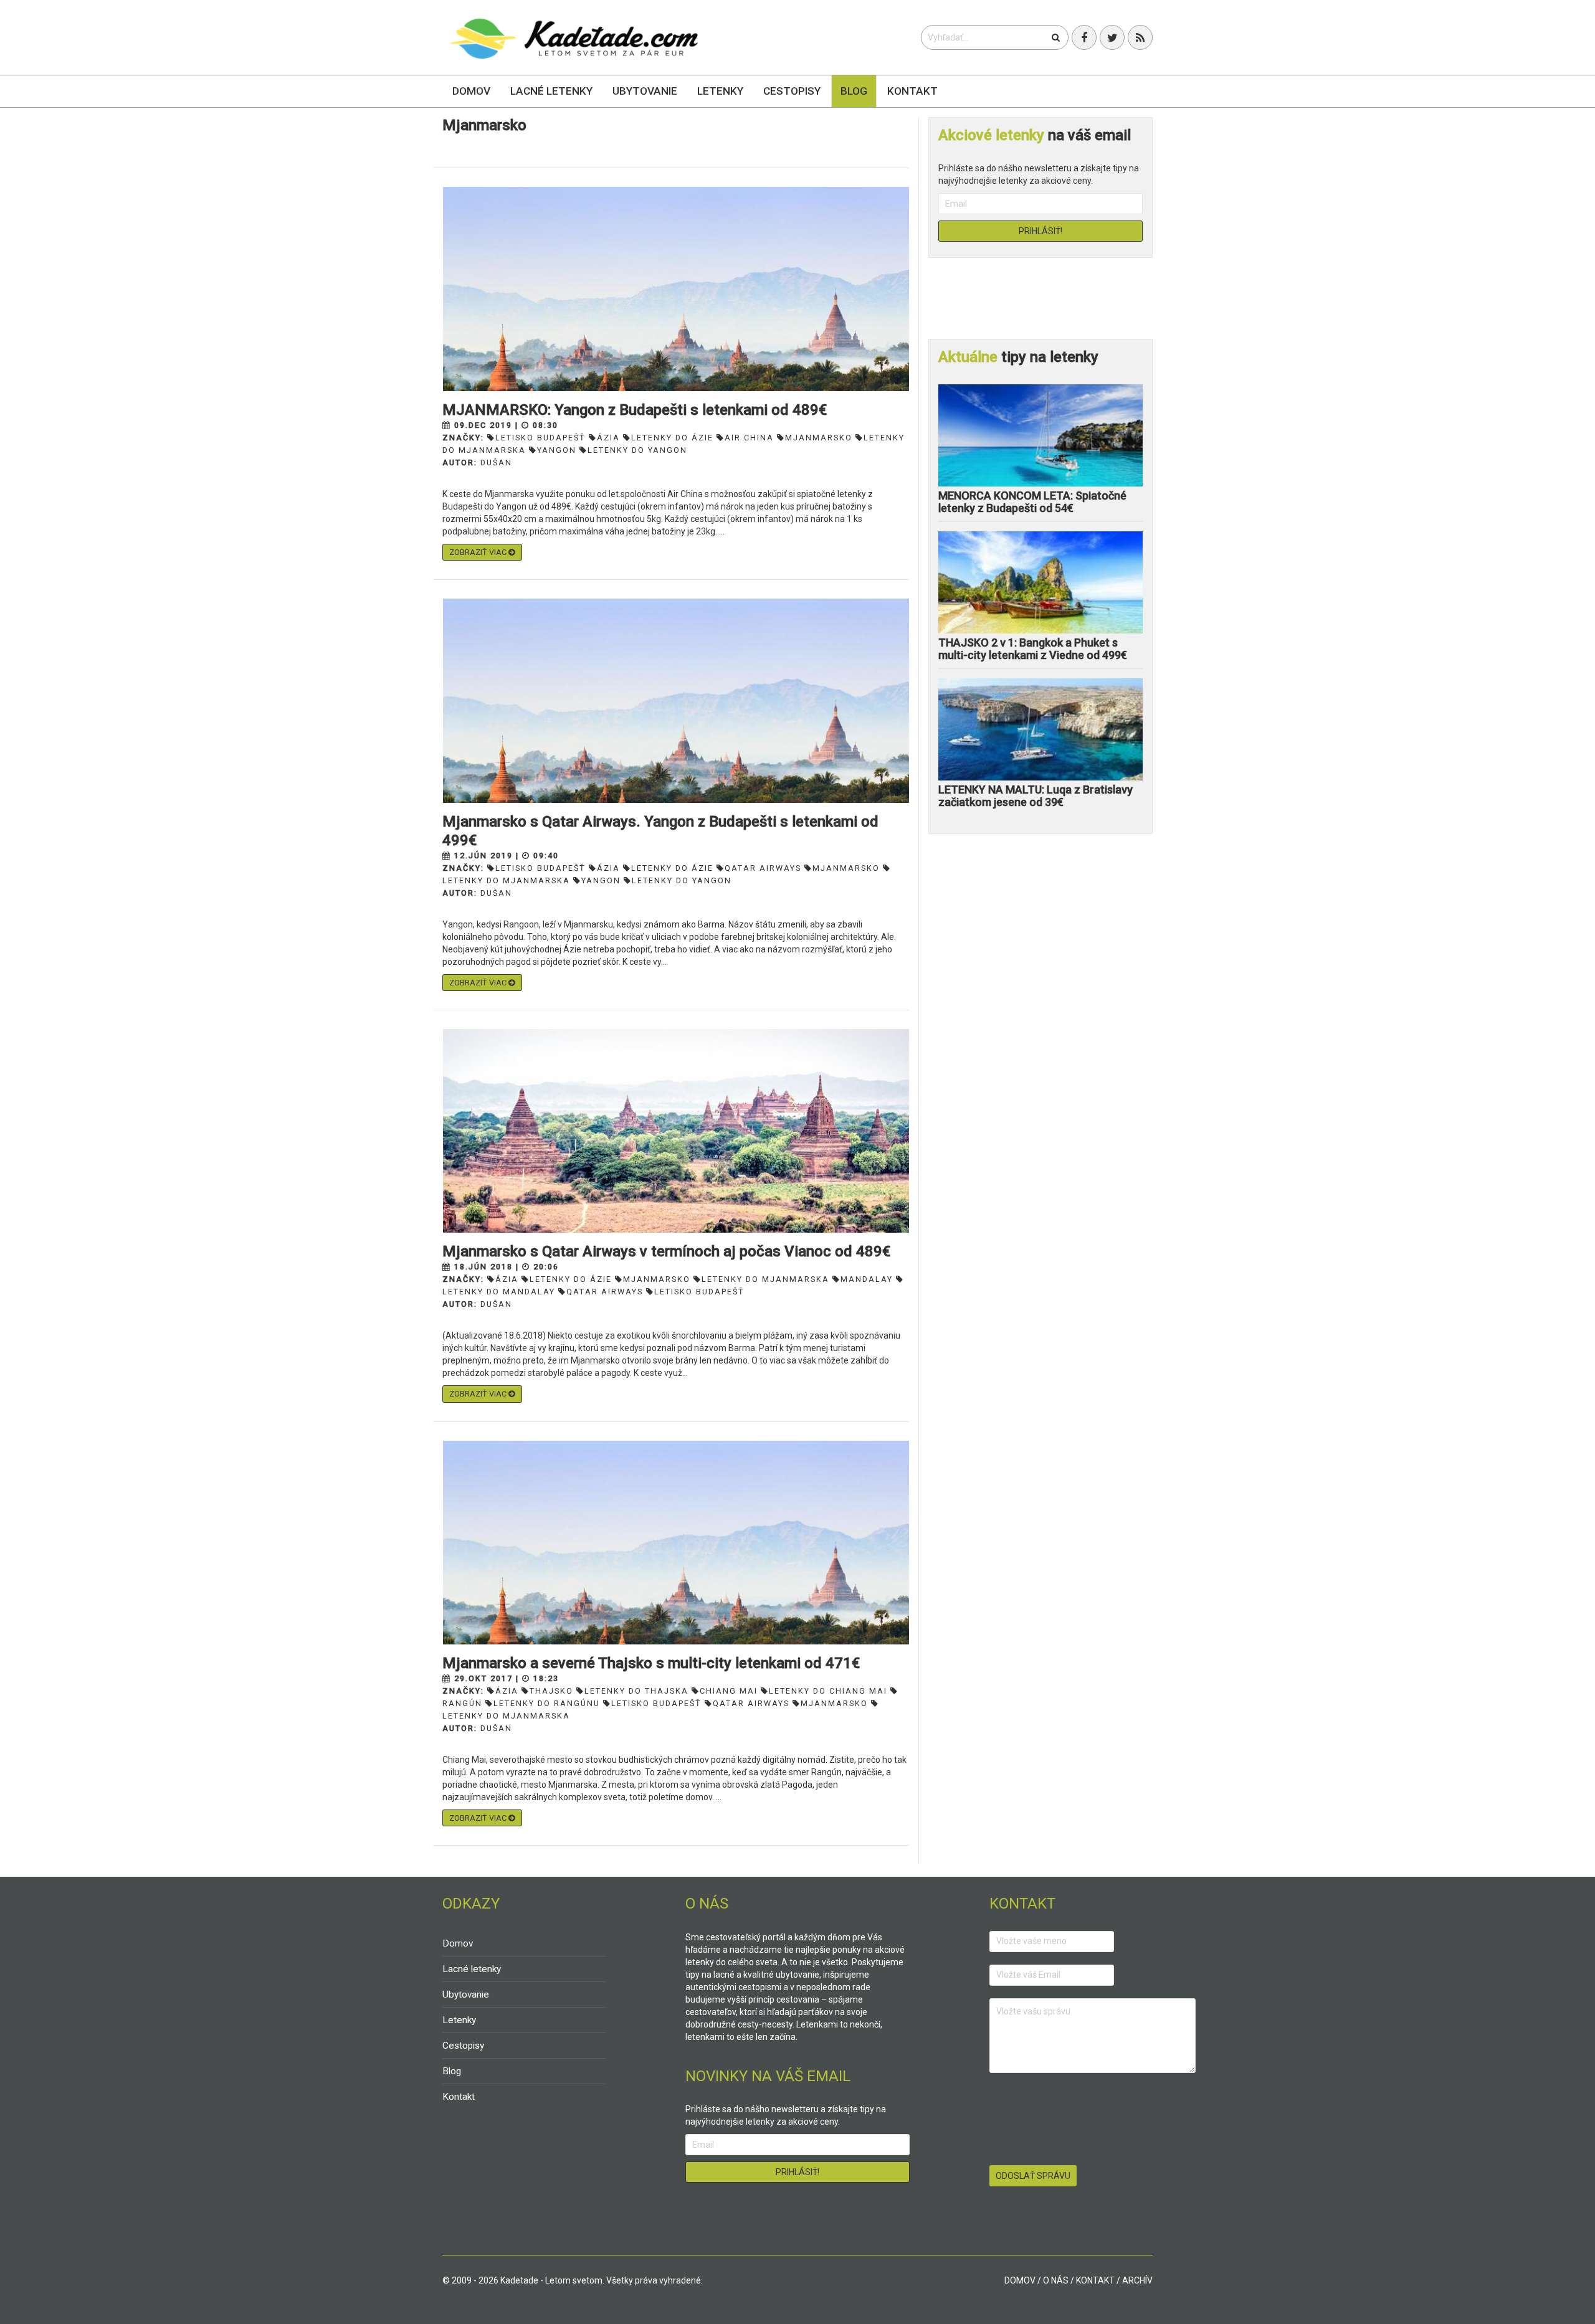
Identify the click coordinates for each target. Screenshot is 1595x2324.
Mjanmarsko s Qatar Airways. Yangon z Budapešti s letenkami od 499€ (660, 831)
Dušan (496, 462)
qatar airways (763, 868)
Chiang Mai (729, 1691)
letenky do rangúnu (547, 1703)
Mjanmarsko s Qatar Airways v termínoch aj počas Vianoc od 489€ (666, 1251)
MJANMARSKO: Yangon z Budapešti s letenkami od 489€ (635, 410)
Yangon (557, 450)
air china (749, 438)
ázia (608, 438)
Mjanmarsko (819, 438)
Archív (1137, 2280)
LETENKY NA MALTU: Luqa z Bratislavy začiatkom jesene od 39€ (1036, 796)
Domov (471, 91)
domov (1020, 2280)
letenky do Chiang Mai (828, 1691)
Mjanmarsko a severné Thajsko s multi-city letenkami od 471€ (651, 1663)
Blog (854, 91)
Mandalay (867, 1279)
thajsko (551, 1691)
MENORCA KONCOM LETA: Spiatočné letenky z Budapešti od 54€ (1032, 502)
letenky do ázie (672, 438)
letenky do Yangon (637, 450)
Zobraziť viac (479, 552)
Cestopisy (792, 91)
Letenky (720, 91)
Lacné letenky (551, 91)
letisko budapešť (540, 438)
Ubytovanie (645, 91)
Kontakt (912, 91)
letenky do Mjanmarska (765, 1279)
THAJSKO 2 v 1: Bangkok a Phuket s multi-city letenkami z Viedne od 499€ (1033, 649)
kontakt (1095, 2280)
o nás (1056, 2280)
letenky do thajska (636, 1691)
